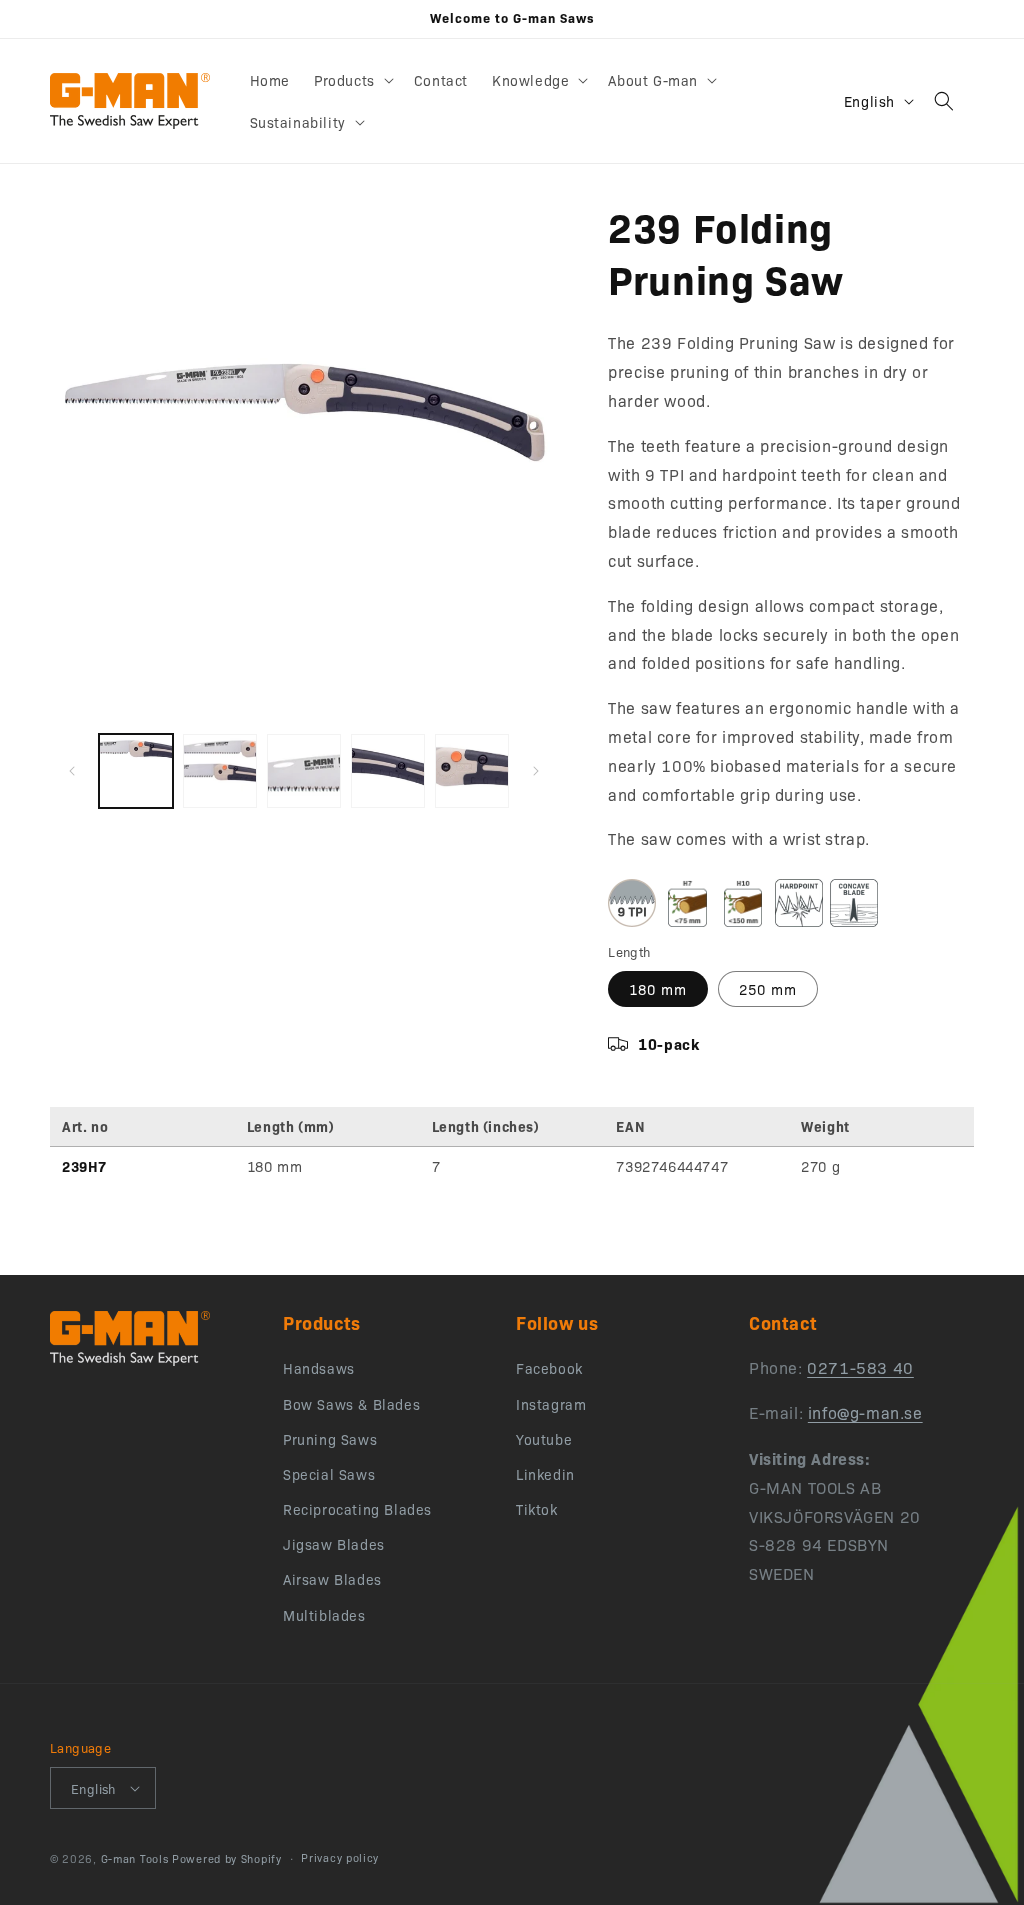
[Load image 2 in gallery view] (220, 771)
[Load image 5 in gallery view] (388, 771)
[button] (352, 80)
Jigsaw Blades (334, 1544)
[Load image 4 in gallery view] (304, 771)
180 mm (658, 989)
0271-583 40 (860, 1367)
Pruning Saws (330, 1439)
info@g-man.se (865, 1412)
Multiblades (324, 1615)
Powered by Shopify (227, 1858)
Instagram (551, 1404)
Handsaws (319, 1368)
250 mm (768, 989)
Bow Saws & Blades (351, 1404)
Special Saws (329, 1474)
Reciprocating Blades (357, 1509)
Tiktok (537, 1509)
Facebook (549, 1368)
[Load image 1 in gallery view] (136, 771)
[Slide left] (72, 771)
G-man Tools (135, 1858)
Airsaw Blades (332, 1579)
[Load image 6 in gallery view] (472, 771)
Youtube (544, 1439)
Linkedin (545, 1474)
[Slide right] (536, 771)
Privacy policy (340, 1857)
